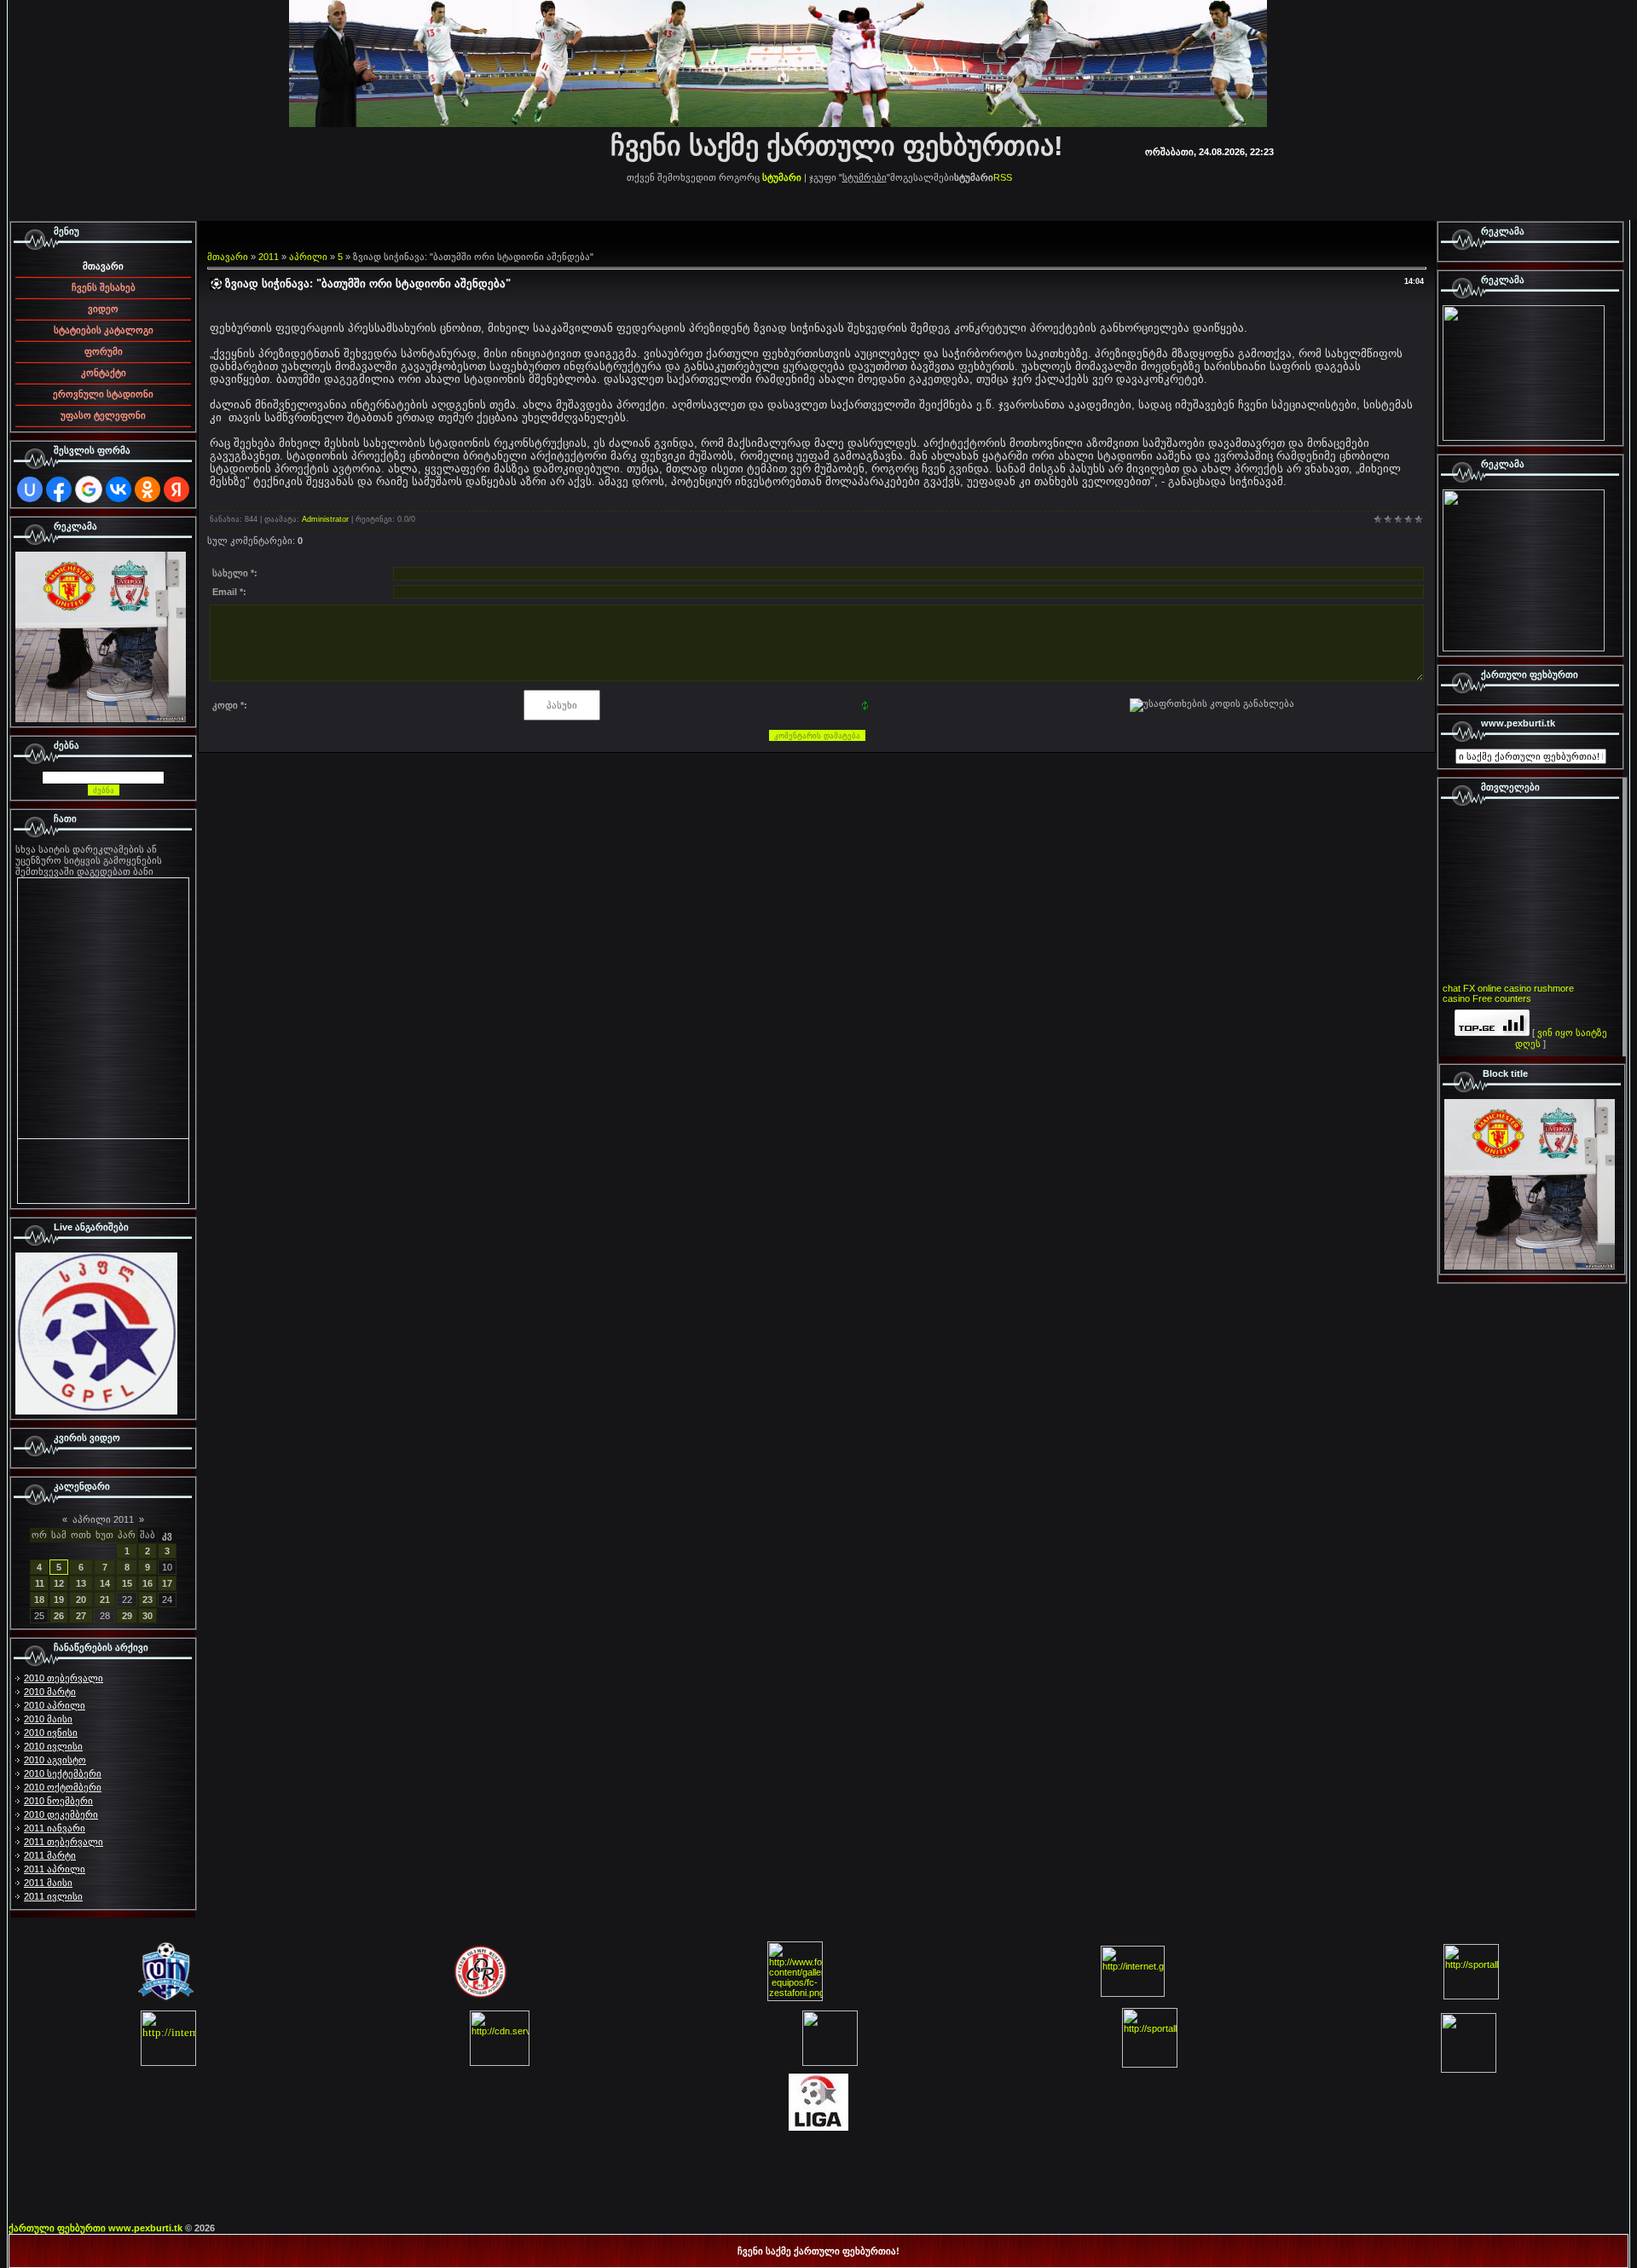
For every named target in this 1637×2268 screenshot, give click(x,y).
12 (59, 1583)
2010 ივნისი (51, 1733)
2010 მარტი (50, 1692)
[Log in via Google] (89, 489)
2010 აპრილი (55, 1705)
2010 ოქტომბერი (63, 1787)
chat (1452, 988)
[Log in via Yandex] (176, 489)
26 (59, 1616)
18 (39, 1600)
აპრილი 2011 (103, 1519)
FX (1469, 988)
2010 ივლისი (53, 1746)
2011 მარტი (50, 1855)
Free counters (1502, 998)
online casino (1504, 988)
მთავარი (228, 257)
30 (148, 1616)
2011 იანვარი (55, 1828)
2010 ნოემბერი (58, 1801)
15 (127, 1583)
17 (167, 1583)
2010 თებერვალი (64, 1678)
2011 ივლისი (53, 1896)
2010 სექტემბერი (63, 1773)
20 (81, 1600)
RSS (1003, 177)
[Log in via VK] (119, 489)
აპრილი (308, 257)
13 (81, 1583)
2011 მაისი (48, 1883)
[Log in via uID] (30, 489)
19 (59, 1600)
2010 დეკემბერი (61, 1814)
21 (105, 1600)
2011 (269, 257)
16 (148, 1583)
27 (81, 1616)
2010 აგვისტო (55, 1760)
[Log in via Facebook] (59, 489)
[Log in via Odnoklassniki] (148, 489)
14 (105, 1583)
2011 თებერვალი (64, 1842)
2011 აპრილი (55, 1869)
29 (127, 1616)
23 (148, 1600)
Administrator (325, 519)
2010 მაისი (48, 1719)
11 (40, 1583)
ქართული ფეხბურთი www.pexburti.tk (95, 2228)
